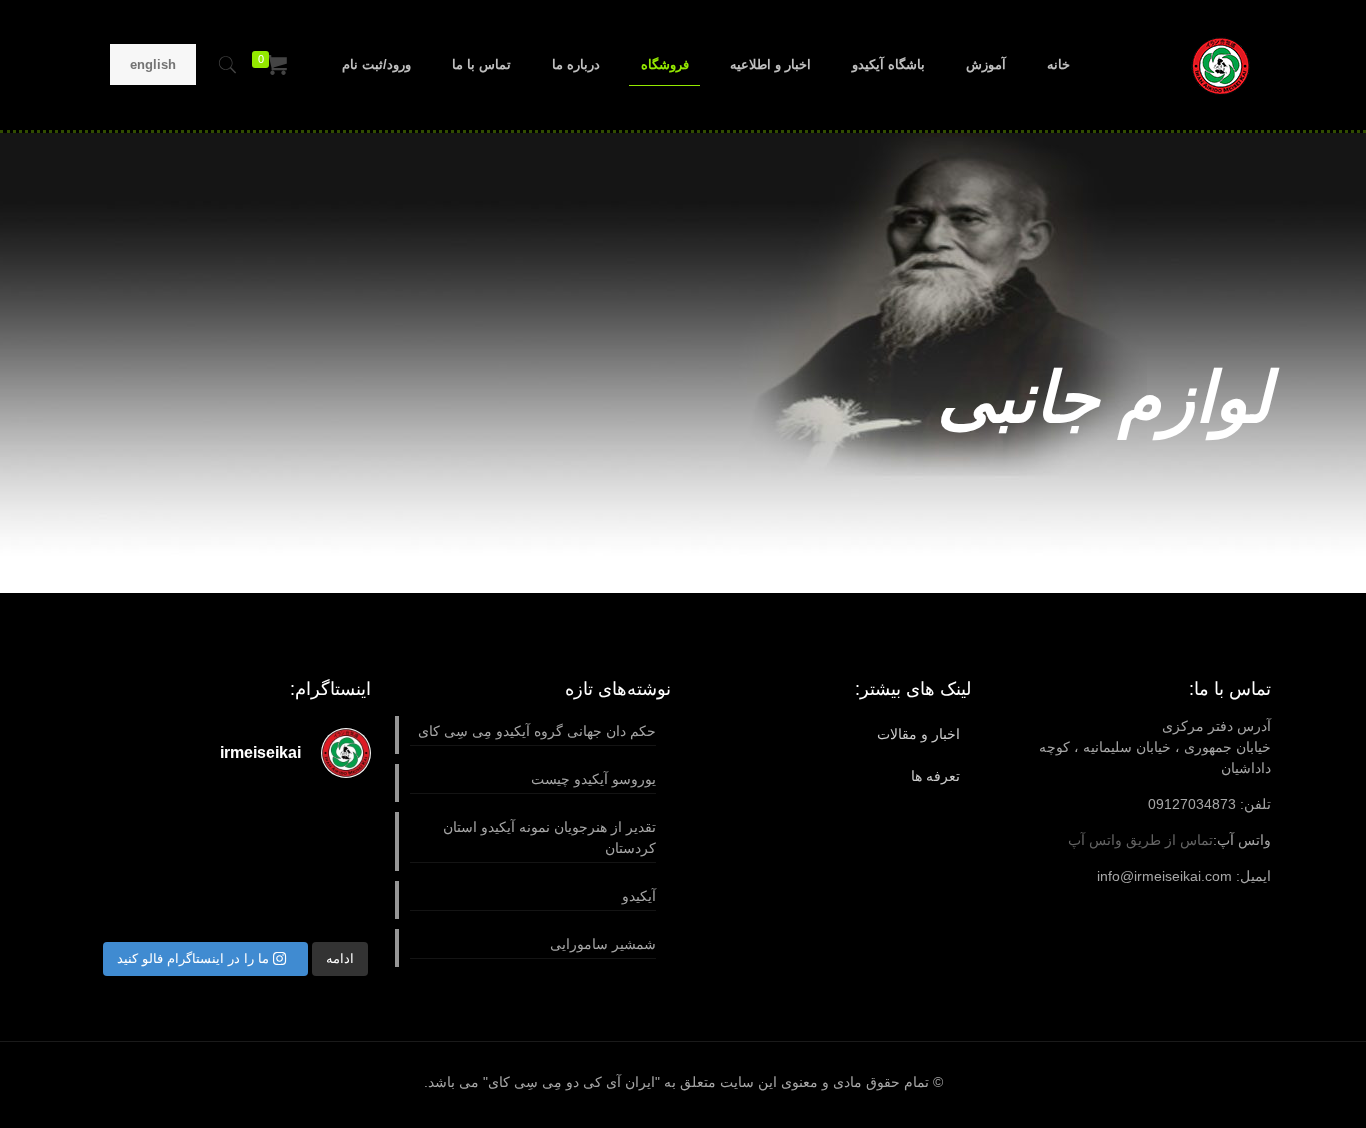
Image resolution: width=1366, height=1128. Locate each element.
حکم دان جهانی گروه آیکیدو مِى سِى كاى (537, 731)
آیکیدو (639, 896)
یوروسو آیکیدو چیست (593, 779)
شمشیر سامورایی (603, 944)
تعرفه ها (935, 776)
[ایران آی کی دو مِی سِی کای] (1220, 65)
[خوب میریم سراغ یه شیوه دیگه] (341, 819)
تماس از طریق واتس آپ (1140, 840)
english (153, 64)
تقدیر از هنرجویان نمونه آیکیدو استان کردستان (549, 837)
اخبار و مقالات (918, 734)
